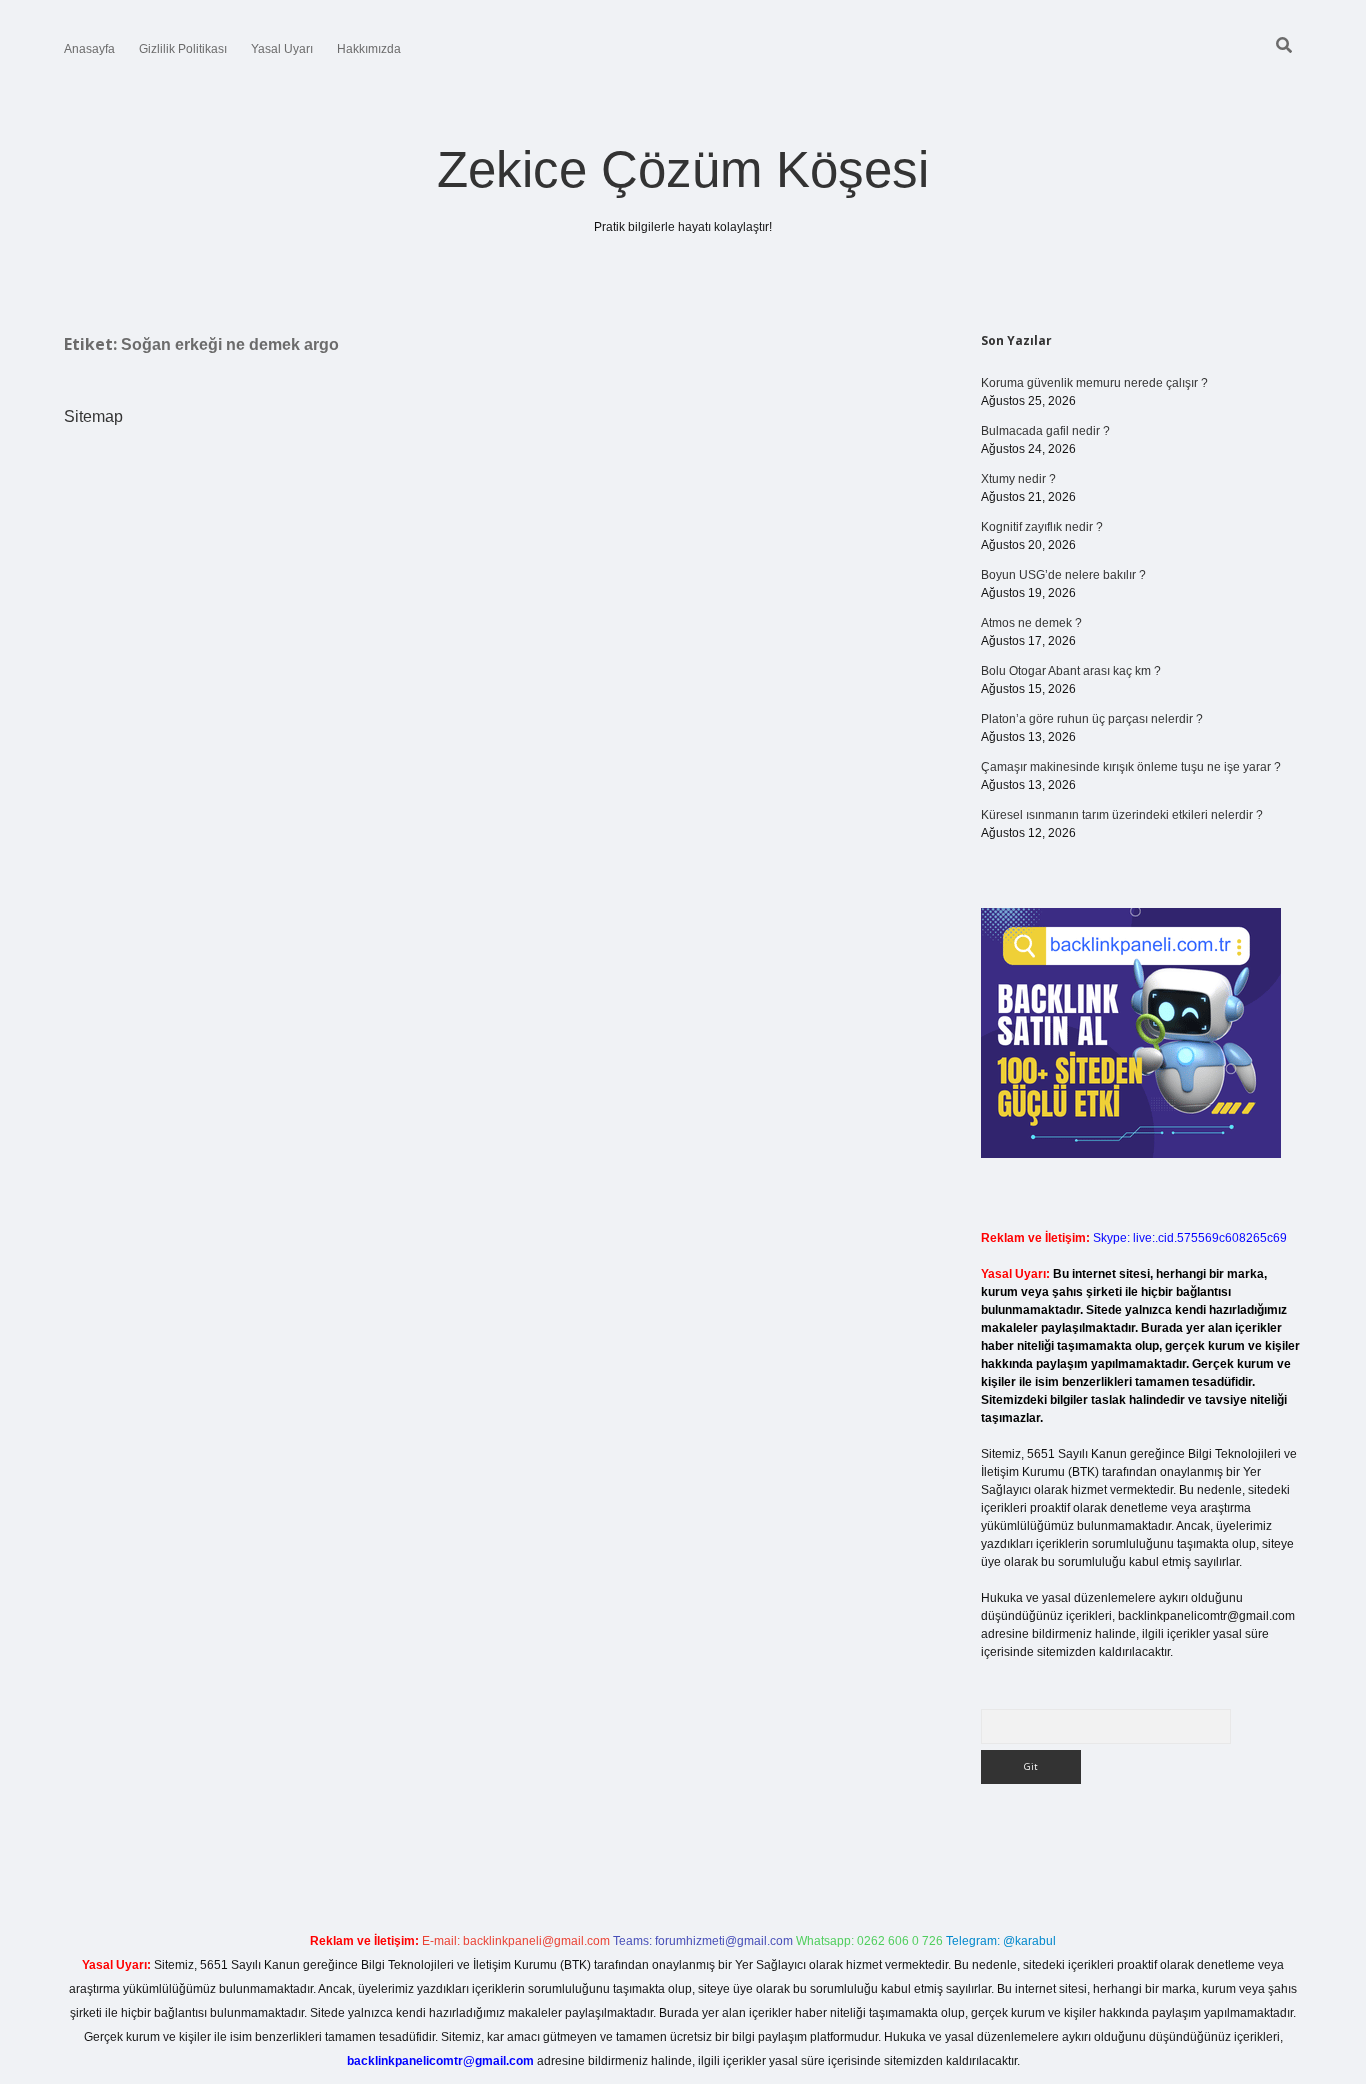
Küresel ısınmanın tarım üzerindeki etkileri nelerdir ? (1122, 815)
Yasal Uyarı (282, 49)
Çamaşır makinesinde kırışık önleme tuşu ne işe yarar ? (1131, 767)
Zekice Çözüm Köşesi (683, 169)
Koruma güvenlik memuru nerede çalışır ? (1094, 383)
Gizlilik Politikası (183, 49)
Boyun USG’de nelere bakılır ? (1063, 575)
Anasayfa (89, 49)
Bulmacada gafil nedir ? (1045, 431)
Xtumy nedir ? (1018, 479)
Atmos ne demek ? (1031, 623)
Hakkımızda (369, 49)
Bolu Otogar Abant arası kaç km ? (1071, 671)
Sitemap (93, 416)
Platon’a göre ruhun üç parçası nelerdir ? (1092, 719)
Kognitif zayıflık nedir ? (1042, 527)
